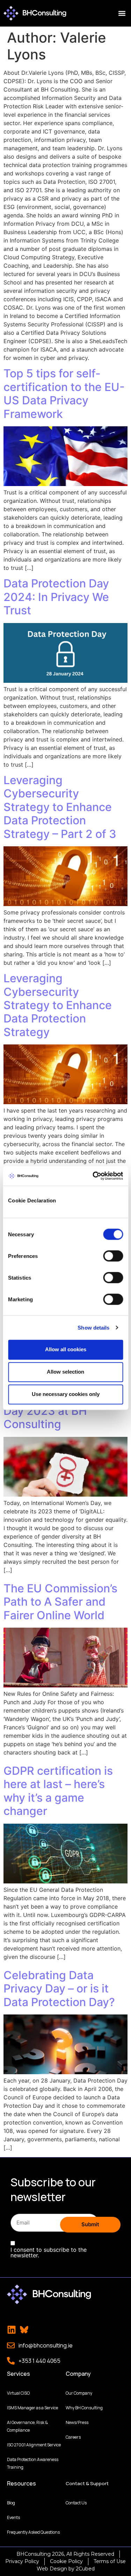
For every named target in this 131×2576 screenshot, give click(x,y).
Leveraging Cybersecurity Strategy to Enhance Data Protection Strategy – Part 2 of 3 (60, 807)
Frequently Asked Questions (33, 2532)
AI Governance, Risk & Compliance (27, 2426)
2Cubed (85, 2569)
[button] (122, 13)
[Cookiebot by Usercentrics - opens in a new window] (93, 1176)
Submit (90, 2224)
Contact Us (76, 2503)
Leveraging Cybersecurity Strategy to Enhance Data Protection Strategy (58, 1005)
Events (13, 2517)
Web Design (52, 2569)
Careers (73, 2437)
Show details (93, 1328)
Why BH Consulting (84, 2408)
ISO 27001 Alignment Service (34, 2445)
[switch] (113, 1256)
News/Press (77, 2422)
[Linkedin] (12, 2330)
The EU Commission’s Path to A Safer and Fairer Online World (60, 1602)
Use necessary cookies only (66, 1394)
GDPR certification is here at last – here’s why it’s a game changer (58, 1791)
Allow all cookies (66, 1349)
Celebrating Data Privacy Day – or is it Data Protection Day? (59, 1989)
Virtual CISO (18, 2393)
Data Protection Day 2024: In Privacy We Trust (56, 597)
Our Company (79, 2393)
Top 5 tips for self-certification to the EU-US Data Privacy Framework (64, 393)
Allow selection (65, 1372)
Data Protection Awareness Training (33, 2463)
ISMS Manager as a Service (32, 2408)
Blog (11, 2503)
